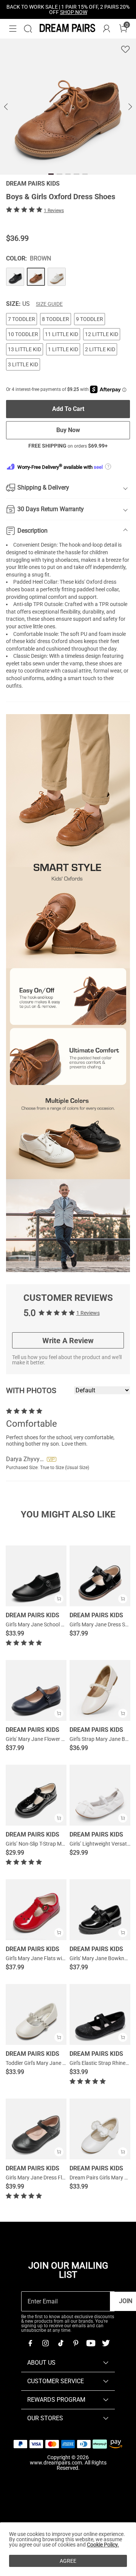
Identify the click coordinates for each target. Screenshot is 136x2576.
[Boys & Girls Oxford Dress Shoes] (15, 277)
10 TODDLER (23, 334)
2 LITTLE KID (100, 349)
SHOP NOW (74, 12)
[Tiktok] (60, 2343)
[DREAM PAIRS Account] (107, 29)
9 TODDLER (90, 319)
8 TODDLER (56, 319)
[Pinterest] (76, 2343)
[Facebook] (30, 2343)
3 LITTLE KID (23, 364)
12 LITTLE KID (102, 334)
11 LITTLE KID (62, 334)
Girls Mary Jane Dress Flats (38, 2178)
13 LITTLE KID (25, 349)
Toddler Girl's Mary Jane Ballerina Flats (51, 2063)
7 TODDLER (22, 319)
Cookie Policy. (103, 2545)
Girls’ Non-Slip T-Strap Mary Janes (45, 1844)
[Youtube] (91, 2343)
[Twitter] (106, 2343)
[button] (13, 29)
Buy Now (68, 430)
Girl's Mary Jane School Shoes (40, 1624)
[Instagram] (45, 2343)
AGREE (68, 2561)
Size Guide (49, 304)
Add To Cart (68, 409)
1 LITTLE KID (63, 349)
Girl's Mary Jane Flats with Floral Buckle (52, 1958)
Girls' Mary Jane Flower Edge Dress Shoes (54, 1739)
